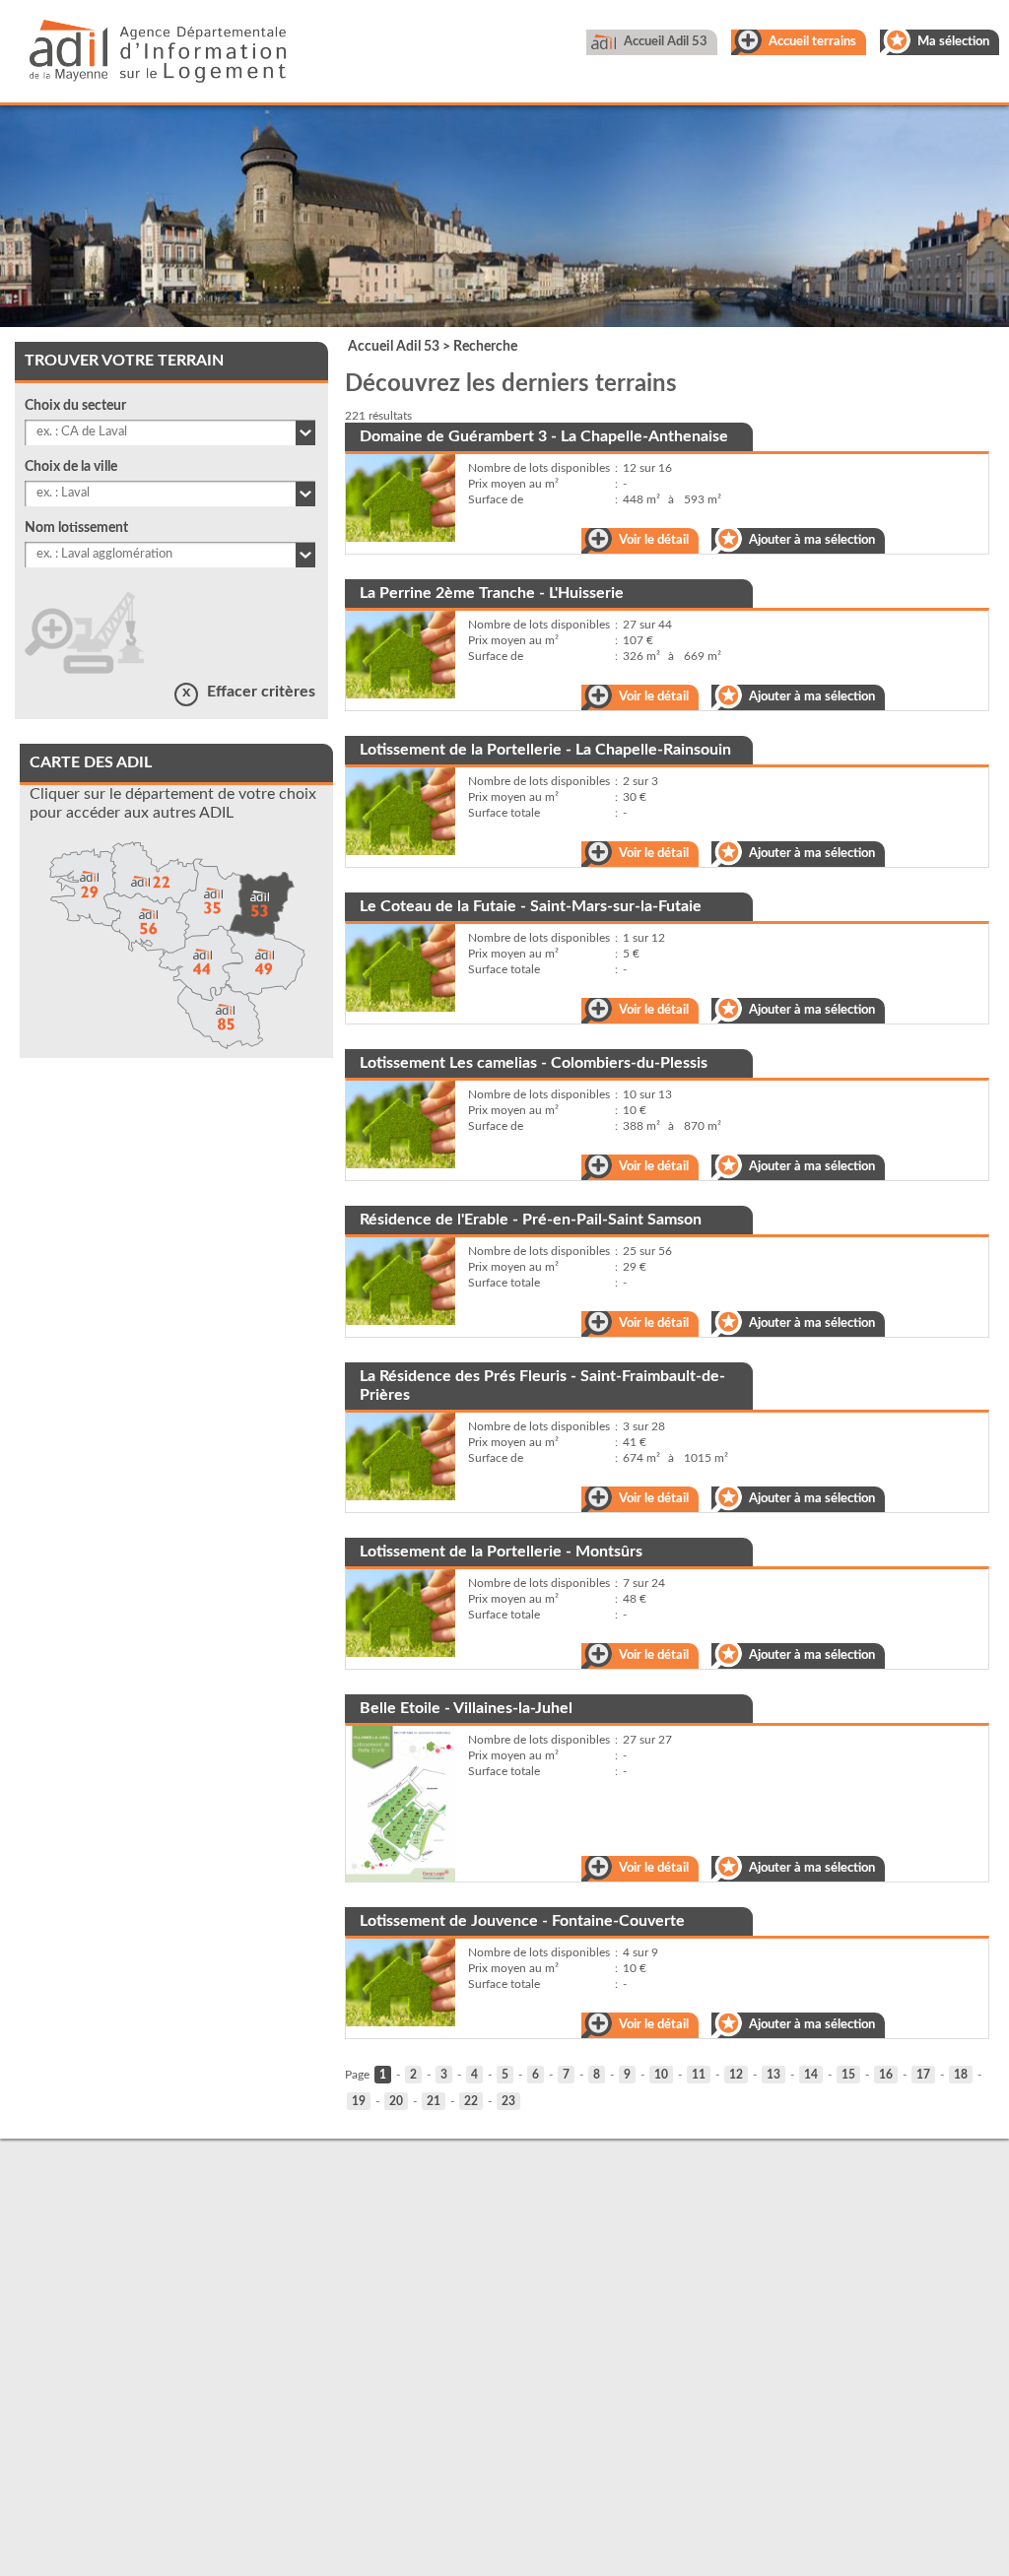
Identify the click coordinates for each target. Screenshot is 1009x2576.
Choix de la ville (71, 467)
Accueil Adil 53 (666, 42)
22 (471, 2101)
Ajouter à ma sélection (812, 540)
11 (699, 2075)
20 (396, 2101)
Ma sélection (953, 42)
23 (508, 2101)
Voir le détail (654, 540)
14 (811, 2075)
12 (736, 2075)
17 (923, 2075)
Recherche (485, 347)
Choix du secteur (75, 406)
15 (848, 2075)
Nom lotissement (76, 528)
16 (886, 2075)
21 (434, 2101)
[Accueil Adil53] (143, 56)
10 (661, 2075)
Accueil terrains (812, 42)
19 (359, 2101)
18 (961, 2075)
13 (774, 2075)
